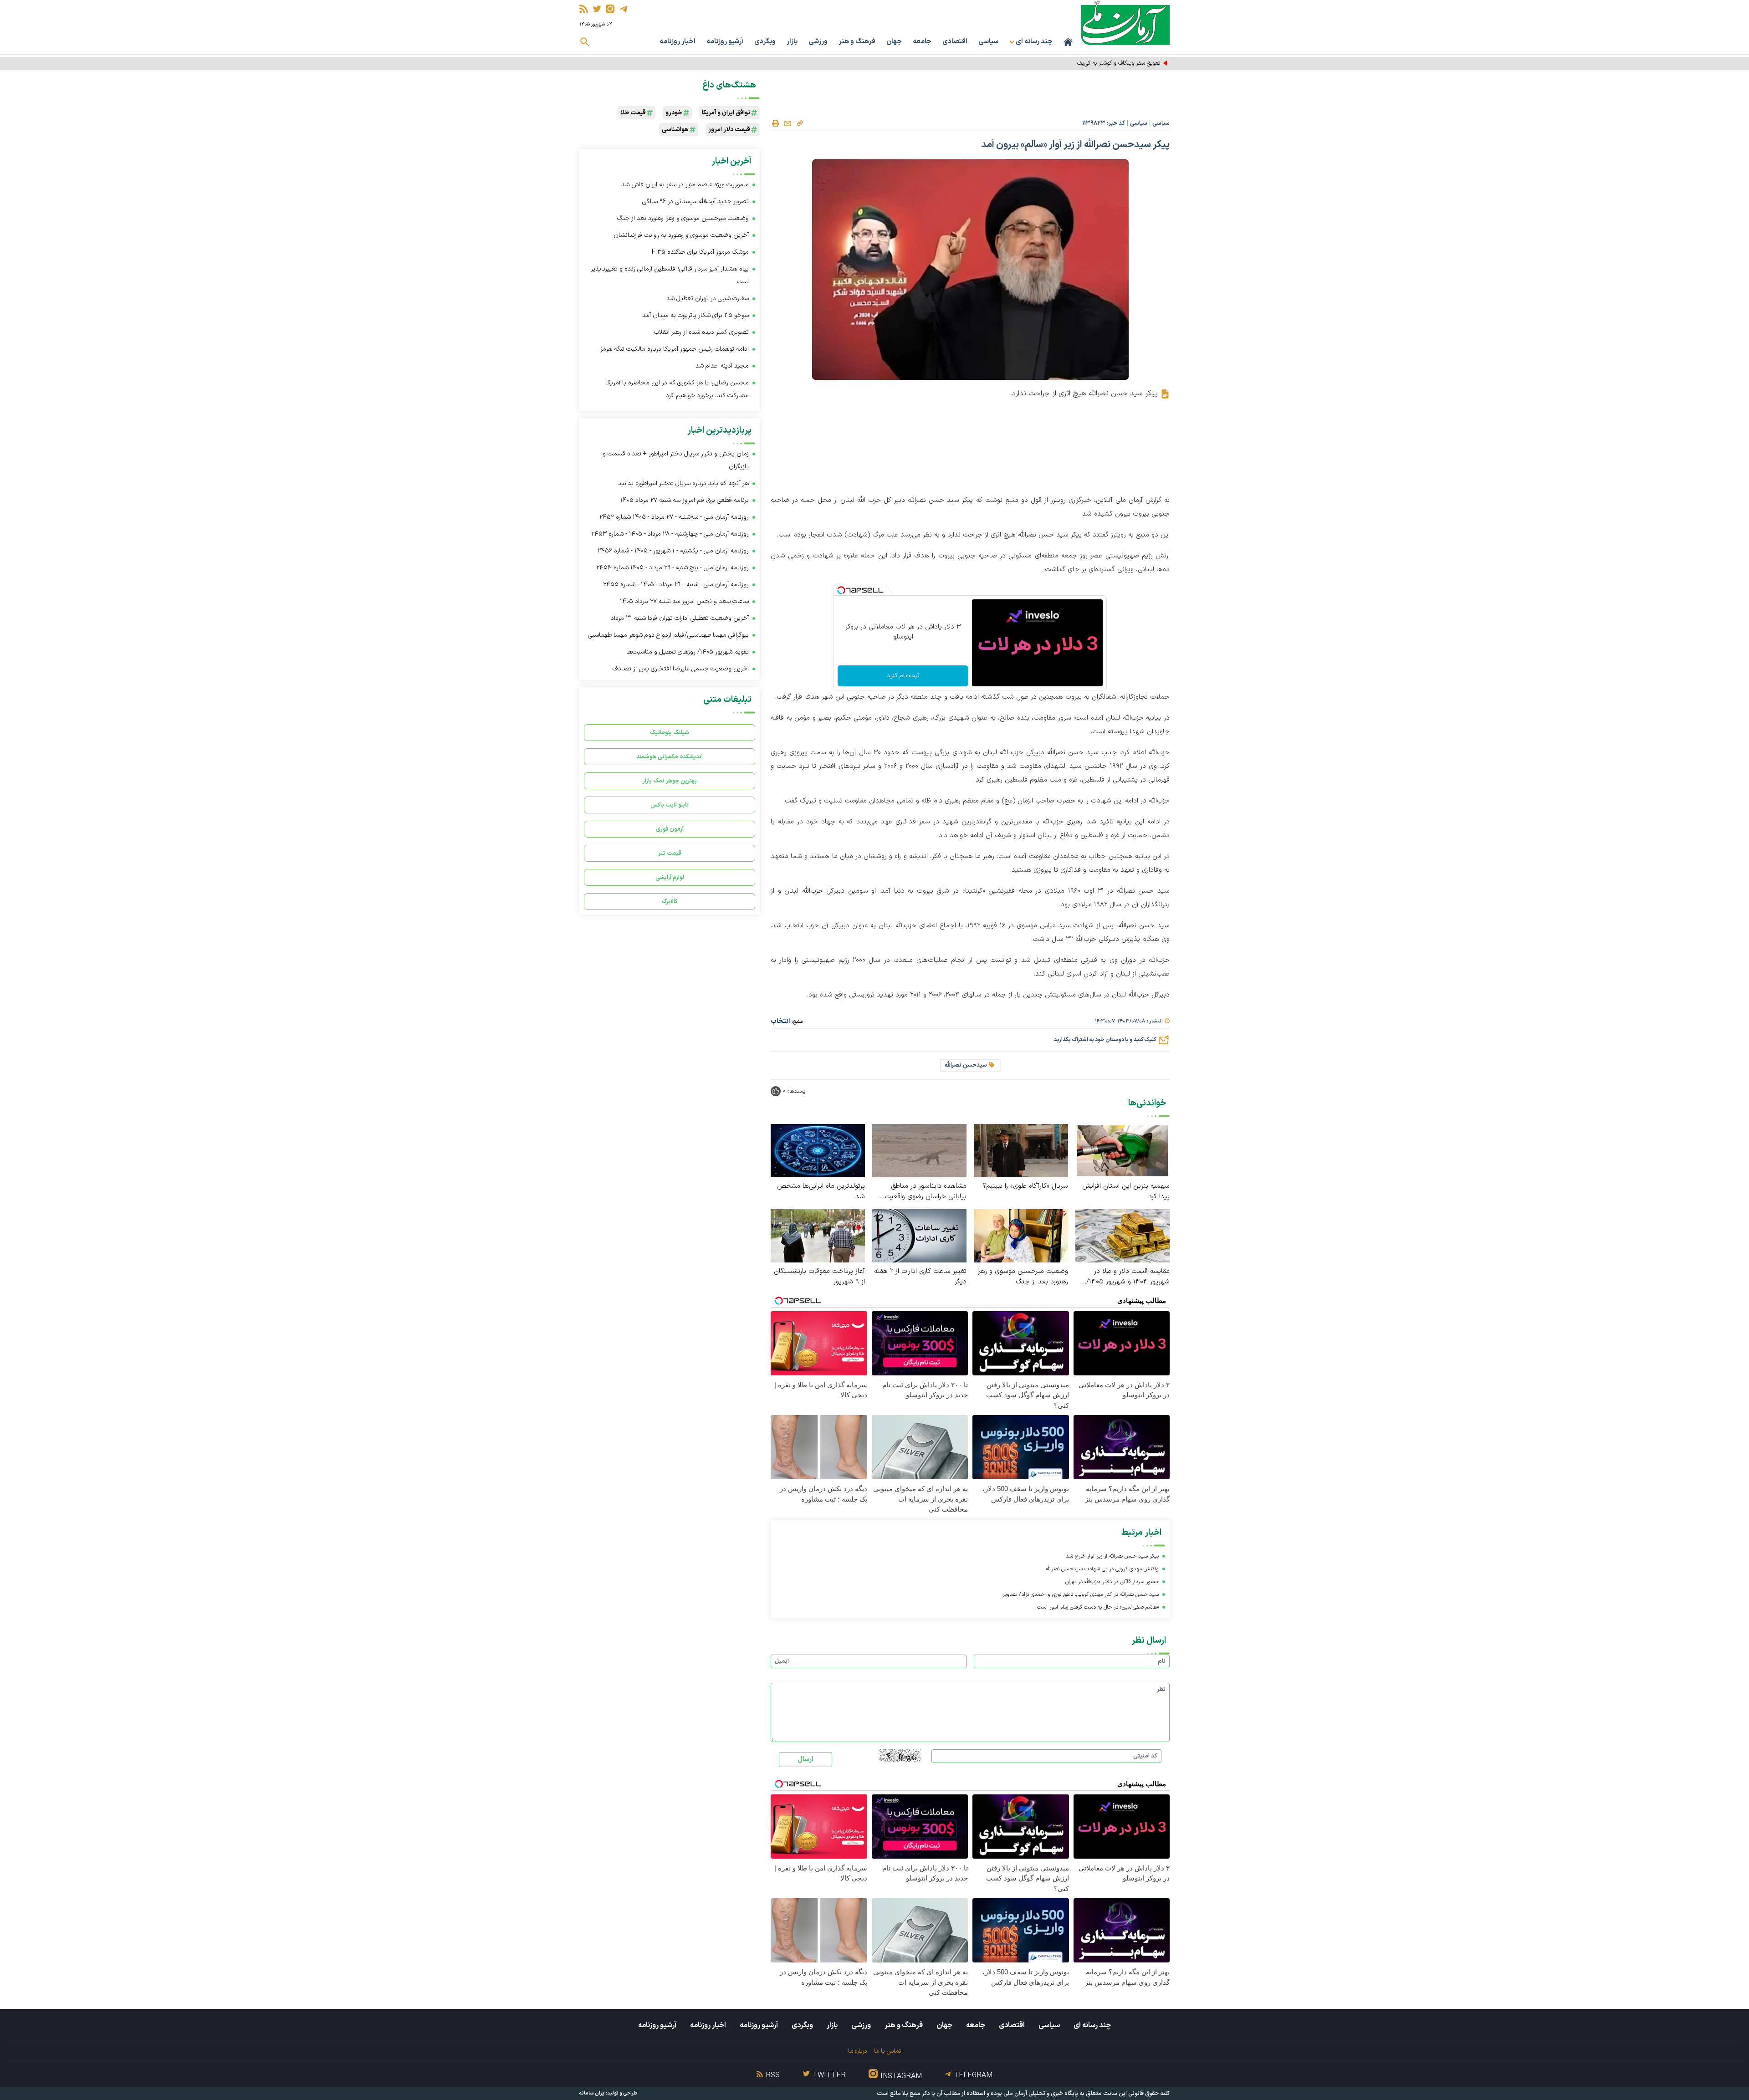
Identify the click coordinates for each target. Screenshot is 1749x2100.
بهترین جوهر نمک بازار (670, 781)
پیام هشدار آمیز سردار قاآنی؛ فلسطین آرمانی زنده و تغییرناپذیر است (670, 275)
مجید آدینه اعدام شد (722, 366)
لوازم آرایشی (670, 877)
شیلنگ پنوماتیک (670, 733)
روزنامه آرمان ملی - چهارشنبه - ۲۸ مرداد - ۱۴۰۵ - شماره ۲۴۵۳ (670, 534)
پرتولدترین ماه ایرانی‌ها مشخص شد (821, 1191)
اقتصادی (955, 42)
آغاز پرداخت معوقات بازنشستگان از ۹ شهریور (819, 1277)
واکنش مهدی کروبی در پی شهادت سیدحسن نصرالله (1102, 1569)
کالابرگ (670, 902)
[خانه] (1068, 42)
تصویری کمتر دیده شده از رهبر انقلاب (701, 332)
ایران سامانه (593, 2093)
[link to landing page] (1125, 23)
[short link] (800, 123)
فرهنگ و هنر (857, 42)
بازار (792, 42)
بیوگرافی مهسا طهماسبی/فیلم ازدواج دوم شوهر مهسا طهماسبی (668, 635)
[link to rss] (584, 9)
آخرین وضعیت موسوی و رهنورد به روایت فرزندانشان (681, 235)
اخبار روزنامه (678, 42)
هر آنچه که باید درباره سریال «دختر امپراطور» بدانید (683, 483)
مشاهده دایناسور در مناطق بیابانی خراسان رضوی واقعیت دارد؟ (926, 1191)
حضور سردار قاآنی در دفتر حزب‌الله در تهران (1112, 1582)
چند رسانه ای (1092, 2025)
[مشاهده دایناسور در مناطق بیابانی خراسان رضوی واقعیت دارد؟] (919, 1150)
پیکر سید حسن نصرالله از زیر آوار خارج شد (1112, 1556)
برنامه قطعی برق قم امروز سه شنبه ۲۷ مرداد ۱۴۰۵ (685, 500)
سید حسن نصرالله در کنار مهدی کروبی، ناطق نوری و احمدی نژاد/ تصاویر (1081, 1594)
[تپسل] (841, 590)
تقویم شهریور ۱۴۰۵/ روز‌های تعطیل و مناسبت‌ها (688, 652)
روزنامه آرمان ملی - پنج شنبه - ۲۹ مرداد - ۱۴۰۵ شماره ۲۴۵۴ (672, 568)
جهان (894, 42)
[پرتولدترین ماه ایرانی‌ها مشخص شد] (818, 1150)
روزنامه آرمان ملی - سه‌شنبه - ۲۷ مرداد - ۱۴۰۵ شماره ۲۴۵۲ (674, 517)
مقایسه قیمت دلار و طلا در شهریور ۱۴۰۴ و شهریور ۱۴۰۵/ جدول (1128, 1277)
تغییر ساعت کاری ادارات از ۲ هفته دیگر (920, 1277)
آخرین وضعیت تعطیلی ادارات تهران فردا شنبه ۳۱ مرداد (680, 618)
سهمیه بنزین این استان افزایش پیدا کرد (1126, 1191)
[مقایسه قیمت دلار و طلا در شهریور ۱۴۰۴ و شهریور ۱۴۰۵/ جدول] (1123, 1235)
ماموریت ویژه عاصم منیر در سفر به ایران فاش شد (685, 185)
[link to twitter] (597, 9)
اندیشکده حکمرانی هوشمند (670, 757)
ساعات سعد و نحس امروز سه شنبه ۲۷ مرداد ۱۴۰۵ (684, 601)
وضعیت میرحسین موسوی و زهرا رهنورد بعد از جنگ (1023, 1277)
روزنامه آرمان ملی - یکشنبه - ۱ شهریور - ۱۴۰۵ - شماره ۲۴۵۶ (673, 551)
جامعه (922, 42)
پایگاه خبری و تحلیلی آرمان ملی (1041, 2094)
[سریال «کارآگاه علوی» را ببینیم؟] (1021, 1150)
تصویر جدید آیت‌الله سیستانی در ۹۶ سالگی (696, 202)
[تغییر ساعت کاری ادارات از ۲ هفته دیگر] (919, 1235)
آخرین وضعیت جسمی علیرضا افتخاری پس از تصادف (681, 669)
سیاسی (988, 42)
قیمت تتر (670, 853)
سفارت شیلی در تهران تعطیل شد (708, 299)
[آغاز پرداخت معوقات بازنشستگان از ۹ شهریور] (818, 1235)
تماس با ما (887, 2051)
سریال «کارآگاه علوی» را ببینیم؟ (1025, 1186)
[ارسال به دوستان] (788, 123)
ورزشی (818, 42)
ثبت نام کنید (903, 676)
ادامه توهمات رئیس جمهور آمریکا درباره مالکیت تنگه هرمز (675, 349)
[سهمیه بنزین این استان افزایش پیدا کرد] (1123, 1150)
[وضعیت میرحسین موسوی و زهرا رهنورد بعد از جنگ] (1021, 1235)
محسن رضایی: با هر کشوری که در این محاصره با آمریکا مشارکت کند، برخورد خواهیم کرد (677, 389)
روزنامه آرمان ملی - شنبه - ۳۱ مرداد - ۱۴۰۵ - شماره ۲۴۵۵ (676, 585)
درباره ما (857, 2051)
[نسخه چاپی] (775, 123)
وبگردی (765, 42)
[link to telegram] (623, 9)
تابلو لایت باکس (670, 805)
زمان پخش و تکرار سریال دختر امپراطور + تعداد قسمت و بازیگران (676, 460)
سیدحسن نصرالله (966, 1065)
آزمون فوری (670, 829)
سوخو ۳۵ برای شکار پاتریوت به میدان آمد (696, 315)
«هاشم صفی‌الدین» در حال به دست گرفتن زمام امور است (1098, 1607)
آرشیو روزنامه (725, 42)
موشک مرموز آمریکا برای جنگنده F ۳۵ (700, 252)
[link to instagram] (610, 9)
